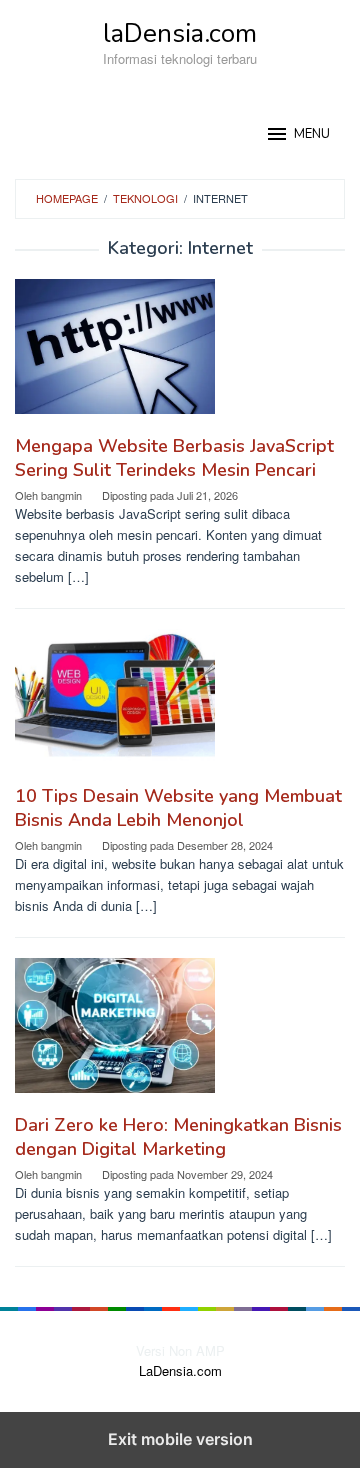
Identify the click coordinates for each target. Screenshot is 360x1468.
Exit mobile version (180, 1439)
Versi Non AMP (180, 1350)
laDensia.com (180, 33)
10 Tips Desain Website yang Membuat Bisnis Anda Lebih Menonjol (178, 808)
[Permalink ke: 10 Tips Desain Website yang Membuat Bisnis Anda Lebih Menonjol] (180, 703)
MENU (312, 134)
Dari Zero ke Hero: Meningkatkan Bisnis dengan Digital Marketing (178, 1137)
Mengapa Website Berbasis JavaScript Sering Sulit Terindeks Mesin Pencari (174, 458)
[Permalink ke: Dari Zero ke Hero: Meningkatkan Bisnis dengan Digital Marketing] (180, 1032)
